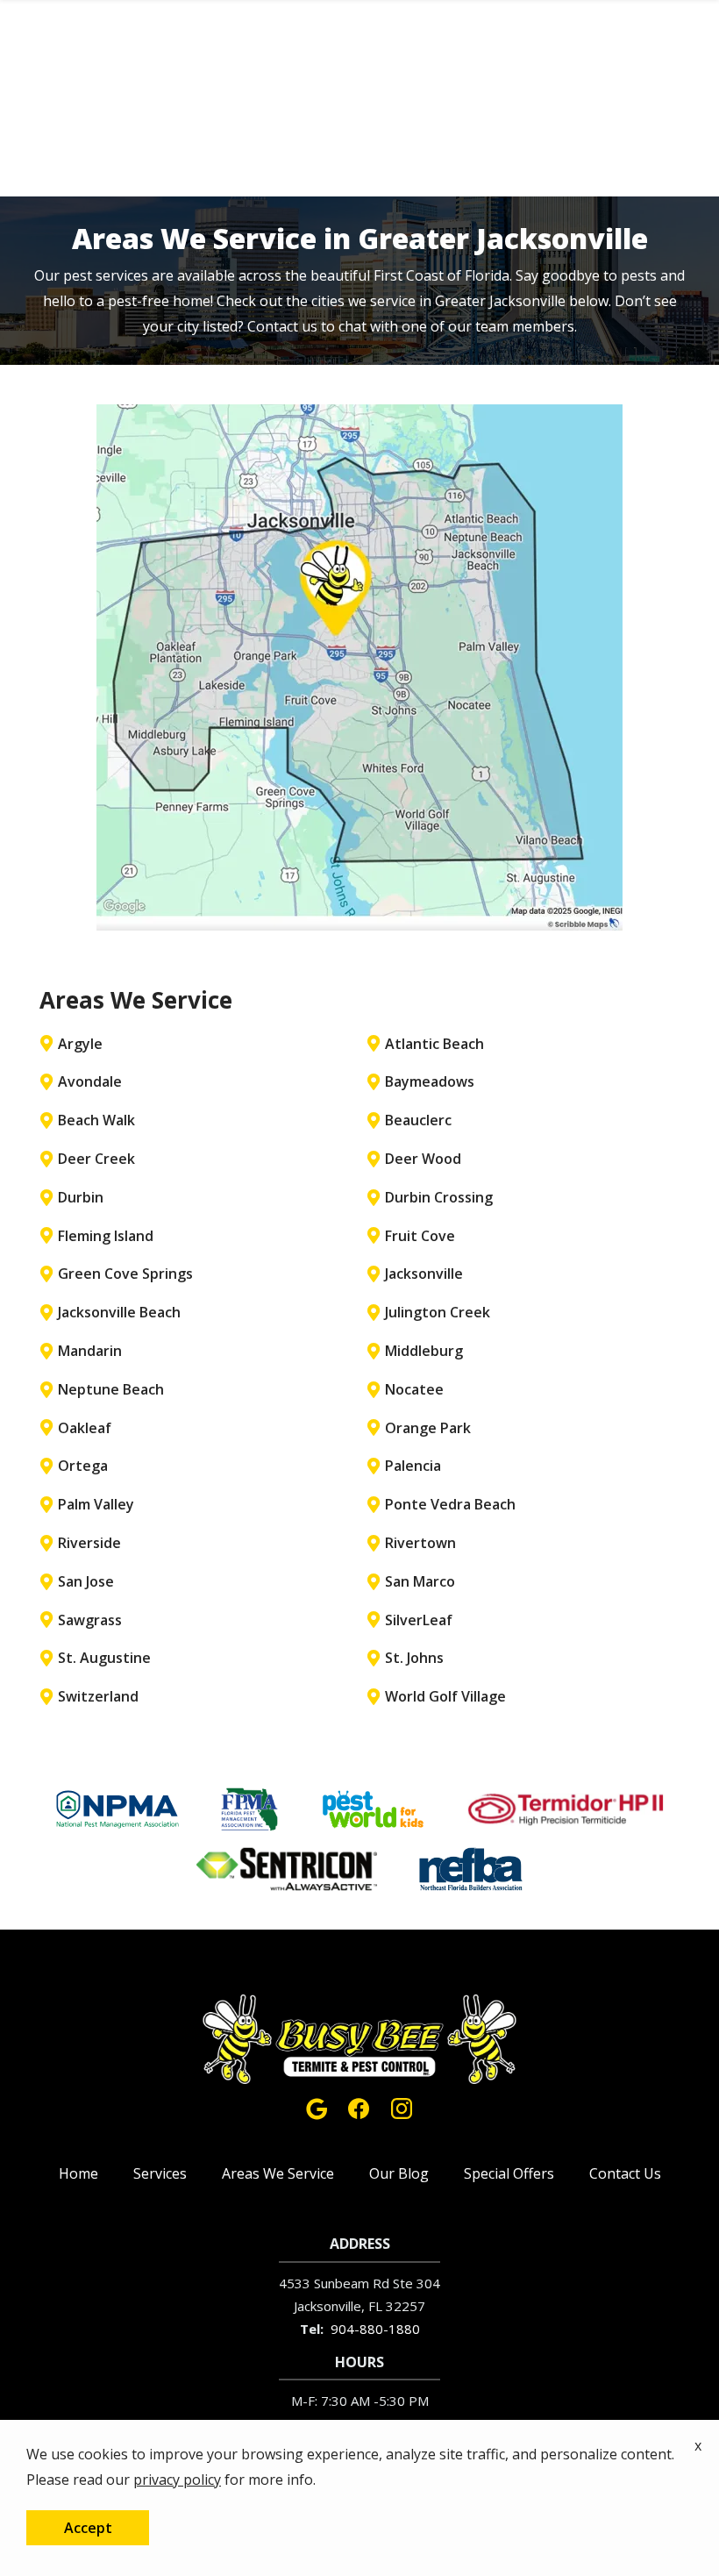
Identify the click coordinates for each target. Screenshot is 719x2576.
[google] (317, 2106)
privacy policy (177, 2480)
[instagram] (402, 2106)
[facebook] (359, 2106)
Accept (88, 2528)
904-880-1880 (375, 2329)
